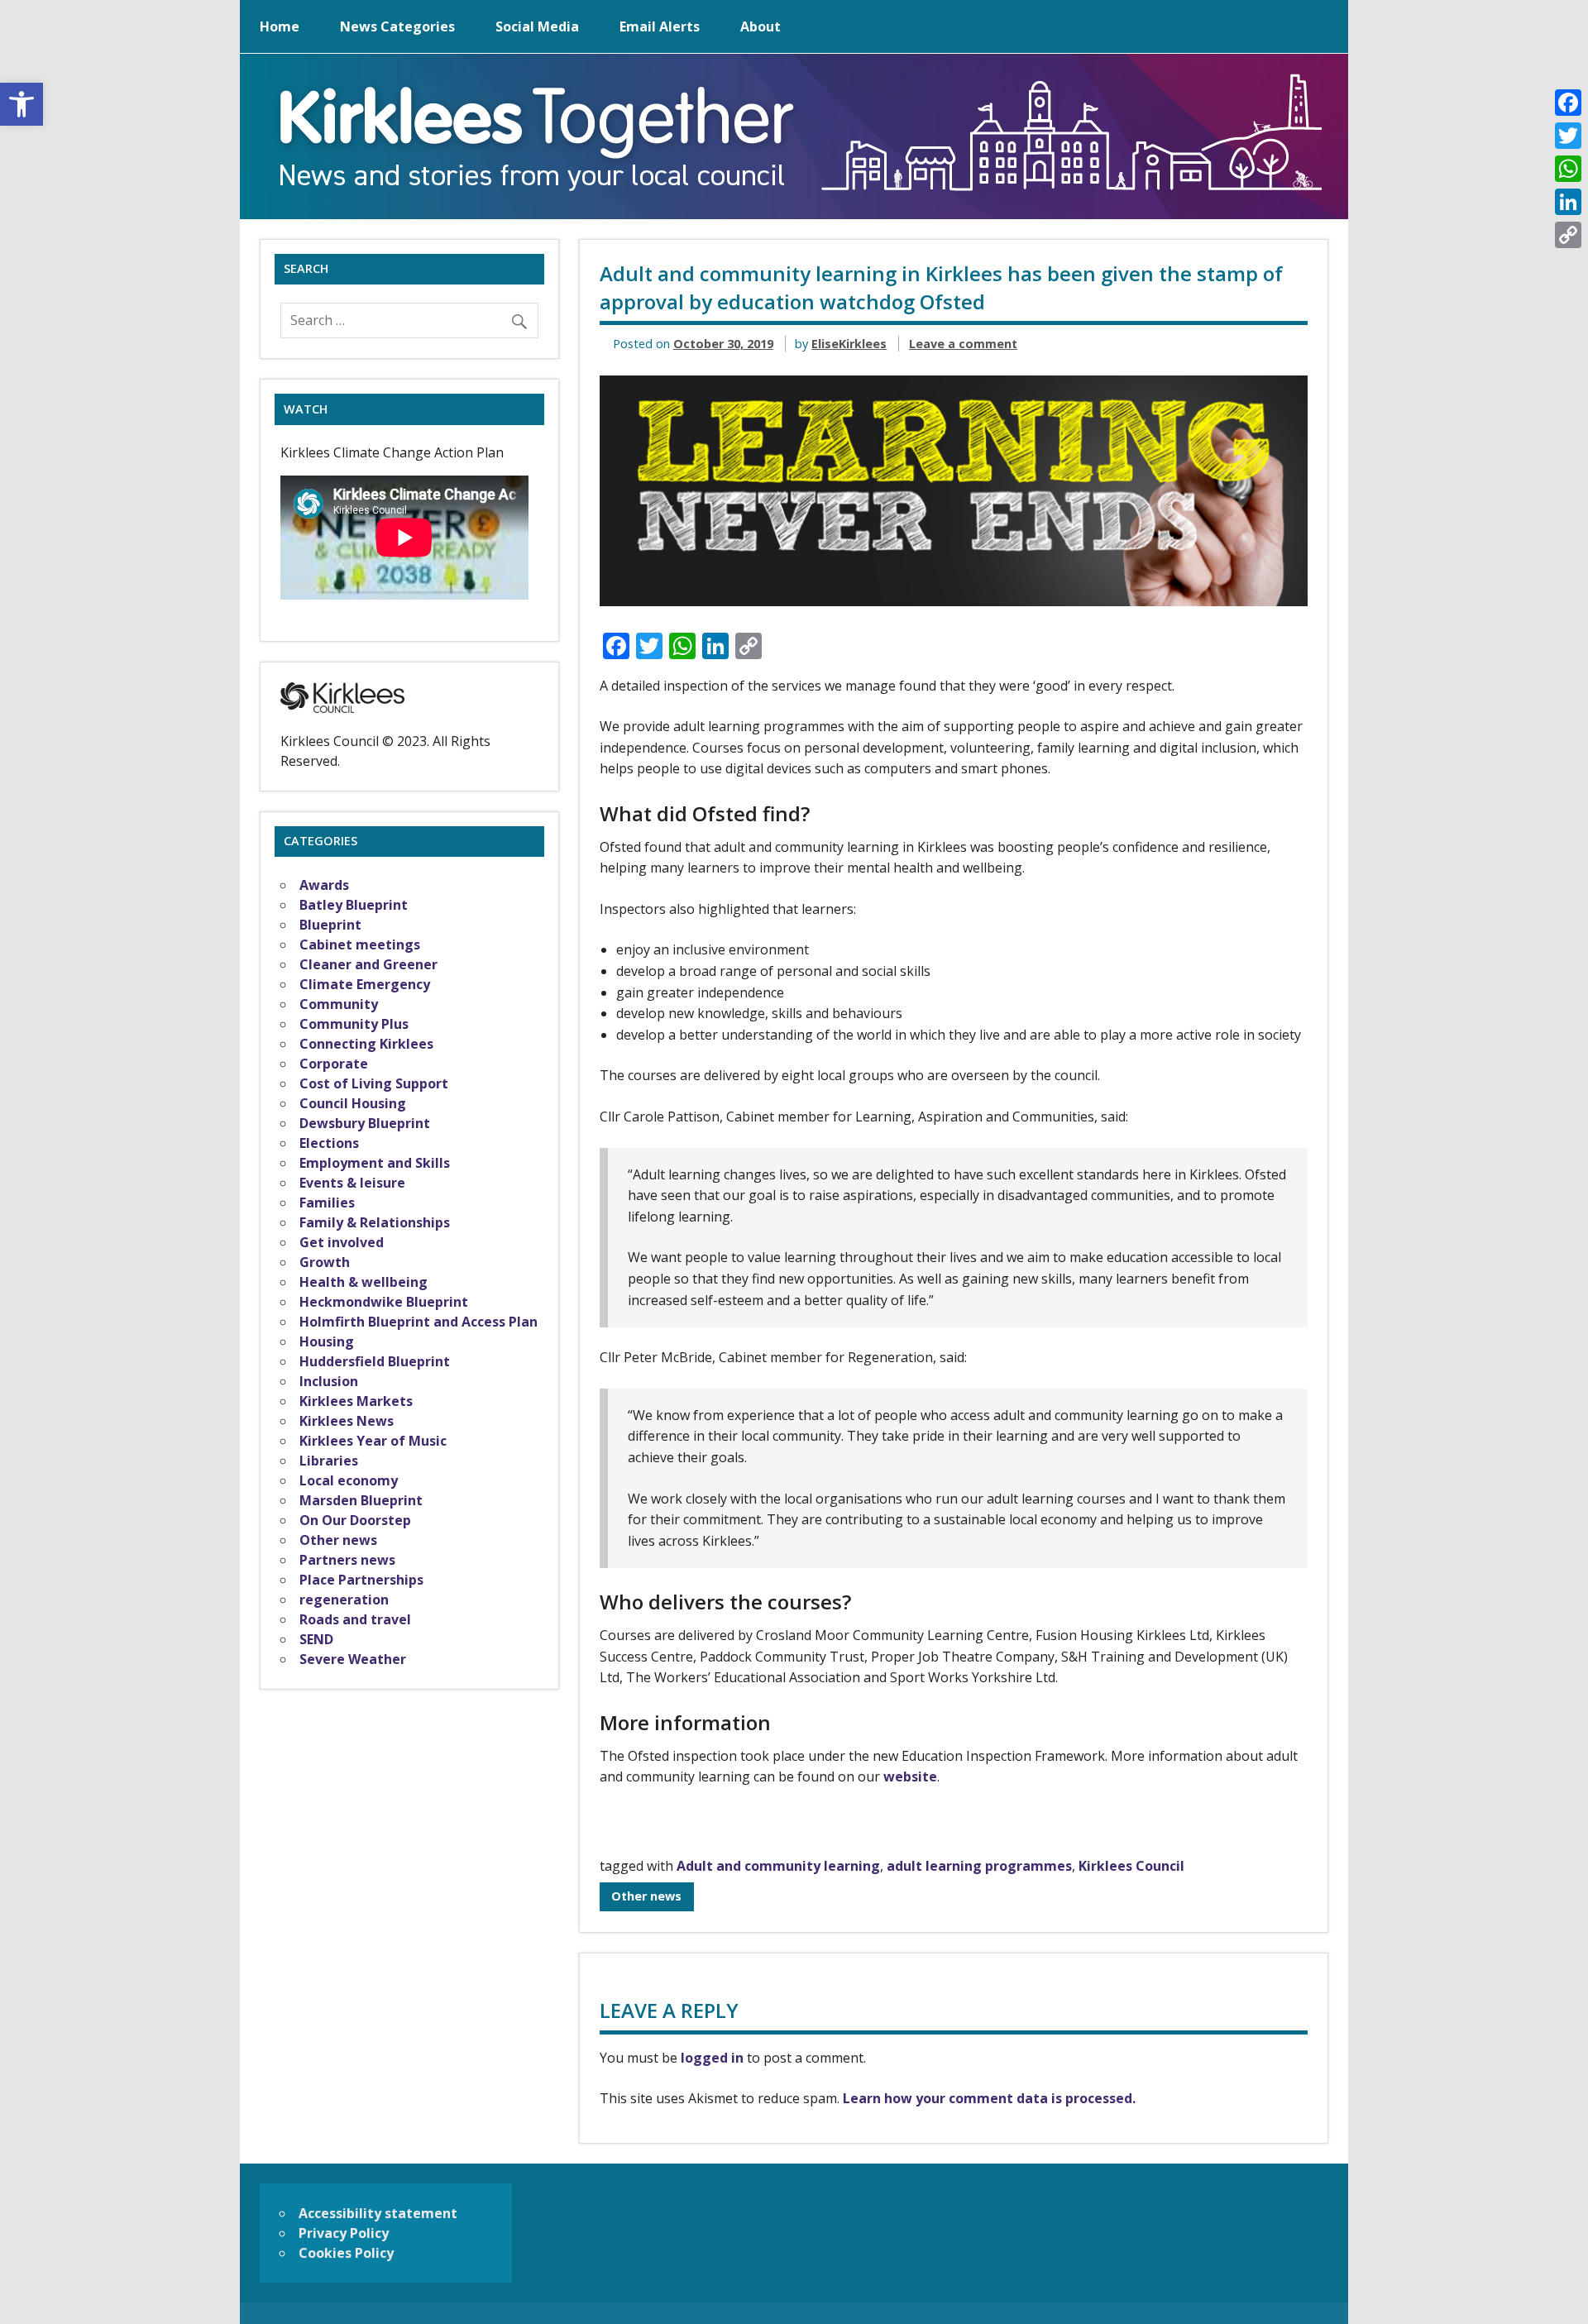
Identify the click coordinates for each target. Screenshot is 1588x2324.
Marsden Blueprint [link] (361, 1500)
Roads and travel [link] (355, 1619)
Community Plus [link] (354, 1024)
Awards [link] (324, 885)
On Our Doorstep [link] (355, 1520)
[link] (22, 104)
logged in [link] (712, 2058)
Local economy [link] (349, 1480)
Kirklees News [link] (347, 1421)
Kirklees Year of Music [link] (373, 1441)
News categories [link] (397, 26)
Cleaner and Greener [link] (368, 964)
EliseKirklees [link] (849, 344)
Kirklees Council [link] (1131, 1866)
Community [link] (339, 1004)
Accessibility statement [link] (378, 2213)
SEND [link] (316, 1639)
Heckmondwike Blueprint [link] (384, 1302)
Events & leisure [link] (352, 1183)
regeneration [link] (344, 1600)
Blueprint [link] (330, 925)
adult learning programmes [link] (979, 1866)
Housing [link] (327, 1341)
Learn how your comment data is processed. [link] (989, 2098)
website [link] (910, 1776)
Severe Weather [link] (353, 1659)
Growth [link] (325, 1262)
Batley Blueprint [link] (354, 905)
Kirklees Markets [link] (356, 1401)
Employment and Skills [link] (375, 1163)
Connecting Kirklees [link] (366, 1044)
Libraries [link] (329, 1461)
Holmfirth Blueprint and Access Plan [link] (419, 1322)
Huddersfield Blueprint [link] (375, 1361)
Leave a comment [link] (963, 344)
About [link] (761, 26)
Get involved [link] (342, 1242)
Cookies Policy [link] (346, 2253)
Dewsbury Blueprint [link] (365, 1123)
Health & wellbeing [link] (364, 1282)
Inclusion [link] (329, 1381)
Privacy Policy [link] (344, 2233)
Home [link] (280, 26)
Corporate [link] (334, 1064)
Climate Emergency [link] (365, 984)
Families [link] (327, 1203)
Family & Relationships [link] (375, 1222)
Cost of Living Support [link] (374, 1083)
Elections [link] (329, 1143)
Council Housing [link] (353, 1103)
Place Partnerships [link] (361, 1580)
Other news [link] (646, 1896)
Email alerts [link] (660, 26)
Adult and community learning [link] (778, 1866)
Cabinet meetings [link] (360, 944)
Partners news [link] (347, 1560)
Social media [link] (537, 26)
